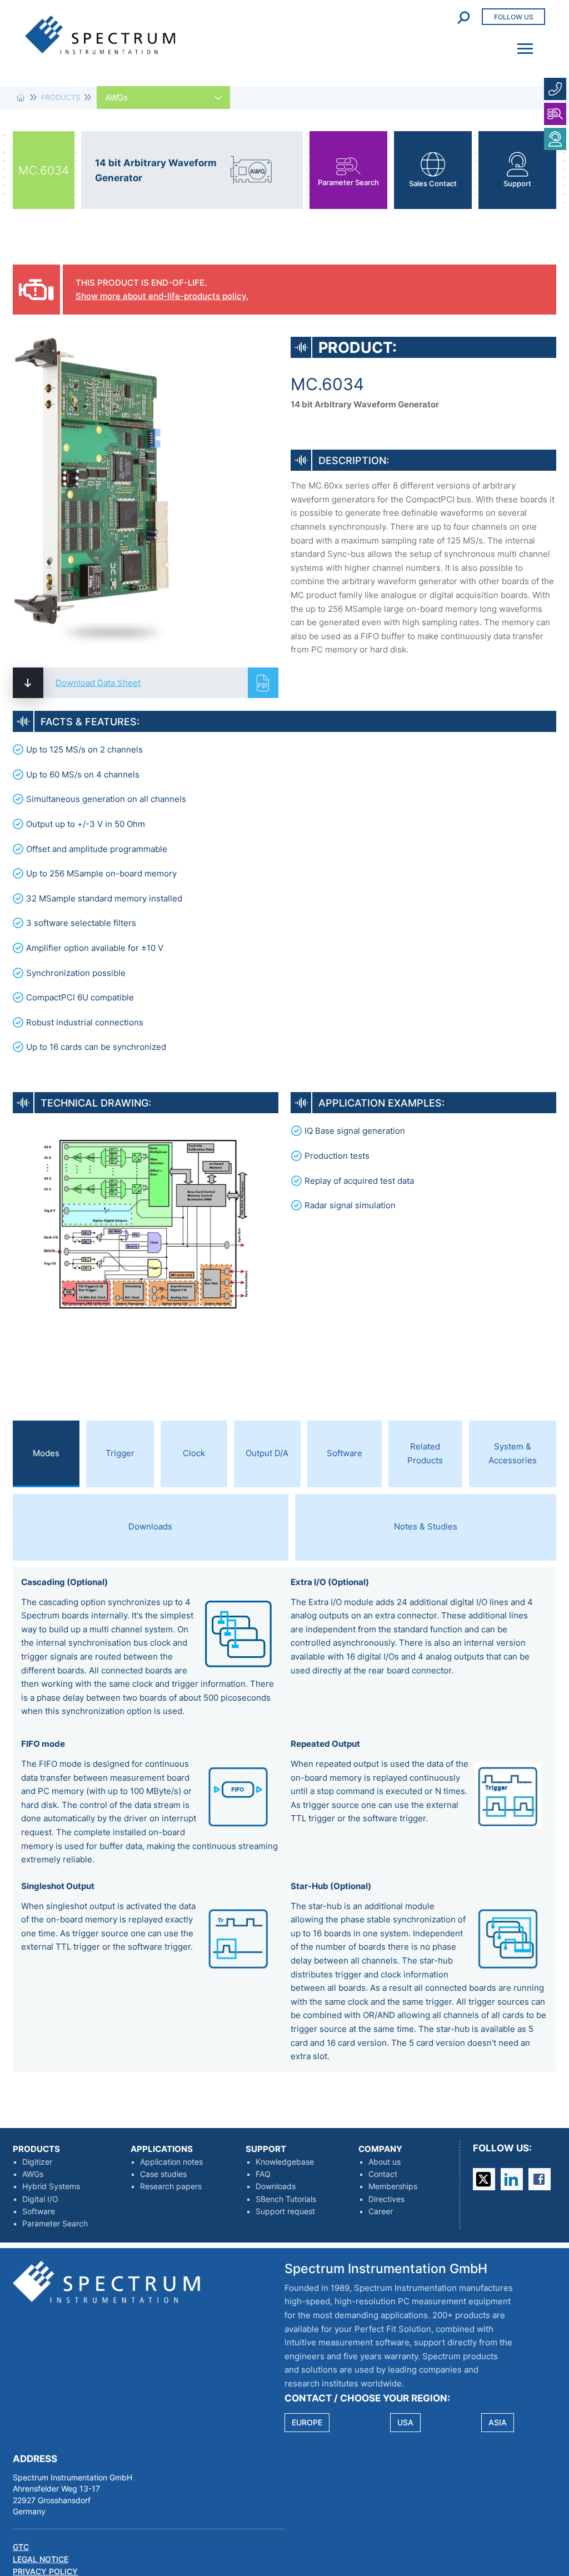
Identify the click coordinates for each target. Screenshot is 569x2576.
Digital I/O (40, 2199)
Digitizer (37, 2162)
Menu (522, 41)
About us (385, 2162)
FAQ (263, 2174)
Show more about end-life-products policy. (162, 296)
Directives (386, 2199)
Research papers (171, 2186)
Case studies (163, 2174)
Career (381, 2211)
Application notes (171, 2162)
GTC (21, 2547)
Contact (383, 2174)
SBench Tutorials (286, 2199)
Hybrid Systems (51, 2186)
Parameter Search (55, 2224)
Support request (285, 2211)
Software (39, 2211)
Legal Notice (41, 2559)
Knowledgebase (285, 2162)
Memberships (393, 2186)
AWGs (33, 2174)
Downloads (276, 2186)
